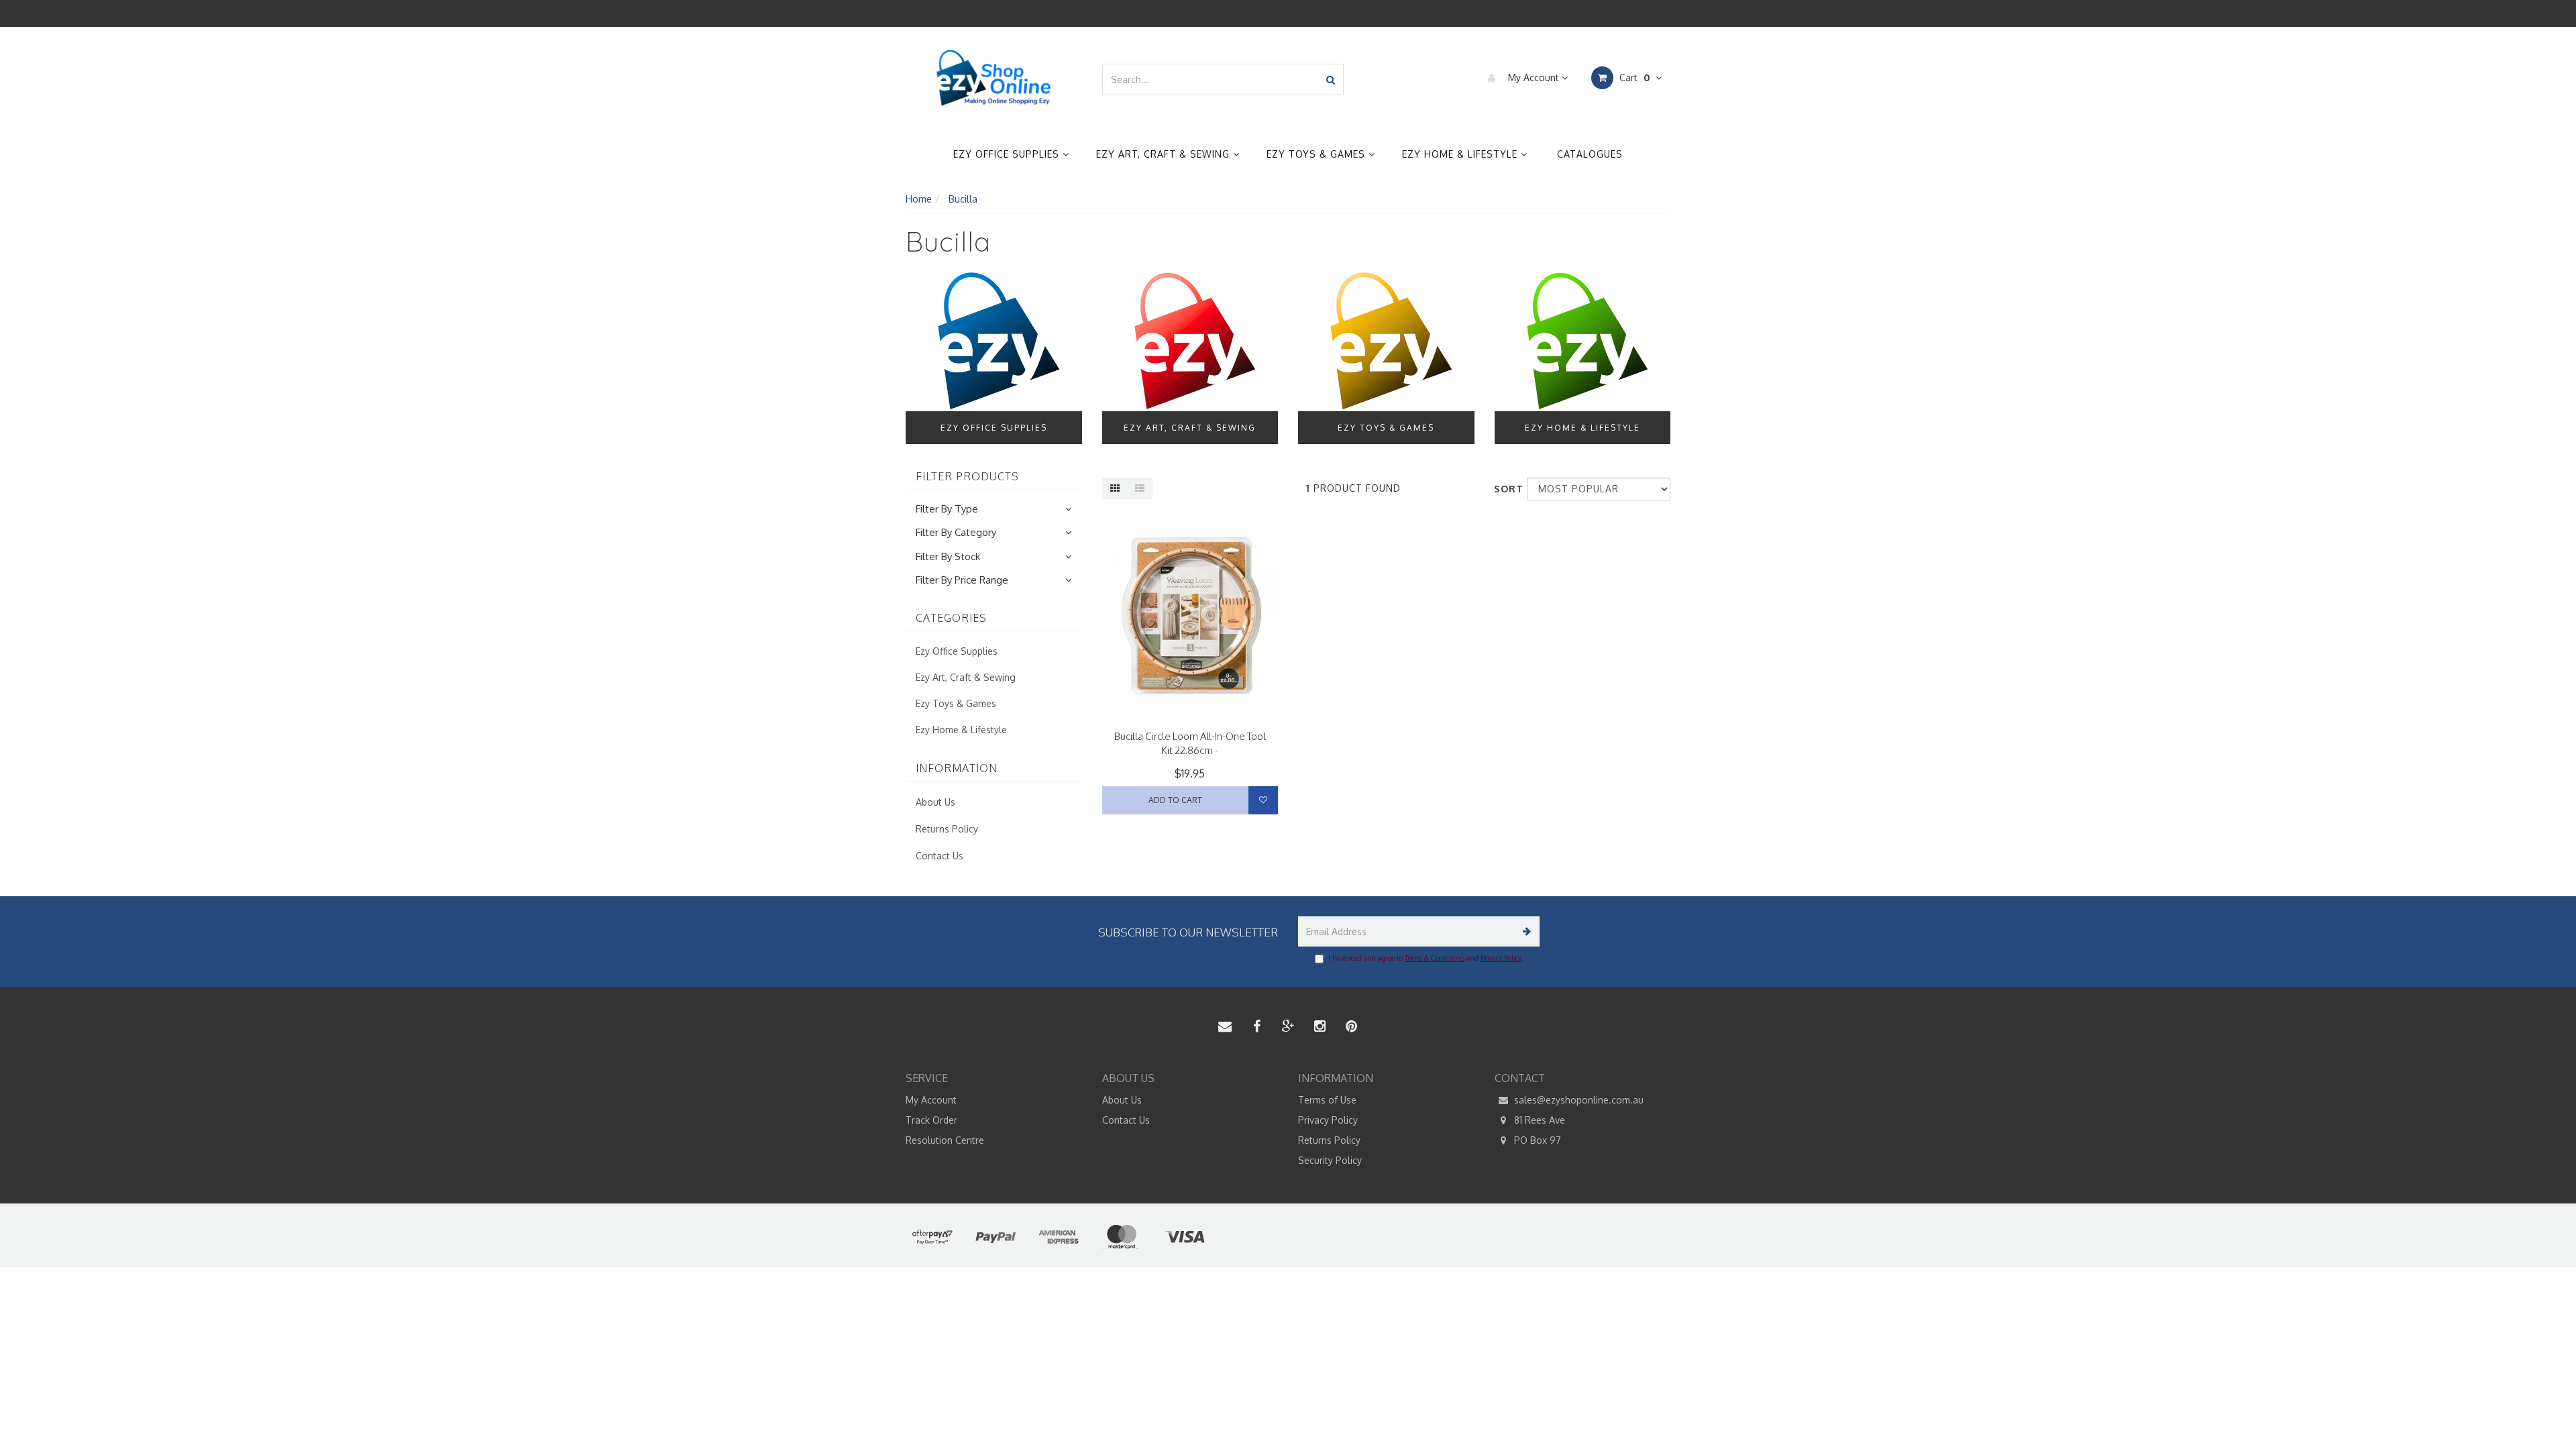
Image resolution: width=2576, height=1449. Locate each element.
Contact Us (940, 856)
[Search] (1331, 79)
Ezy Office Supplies (1008, 154)
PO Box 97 (1536, 1140)
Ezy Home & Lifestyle (1461, 154)
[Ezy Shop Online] (994, 78)
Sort (1505, 489)
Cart (1633, 77)
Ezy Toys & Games (1318, 154)
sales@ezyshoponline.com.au (1577, 1100)
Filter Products (967, 477)
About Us (935, 802)
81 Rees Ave (1538, 1120)
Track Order (931, 1120)
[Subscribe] (1524, 931)
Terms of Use (1327, 1100)
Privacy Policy (1501, 958)
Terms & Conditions (1435, 958)
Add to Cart (1175, 800)
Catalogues (1590, 154)
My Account (1534, 77)
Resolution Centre (945, 1140)
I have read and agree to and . (1426, 958)
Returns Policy (947, 829)
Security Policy (1330, 1160)
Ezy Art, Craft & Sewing (1165, 154)
